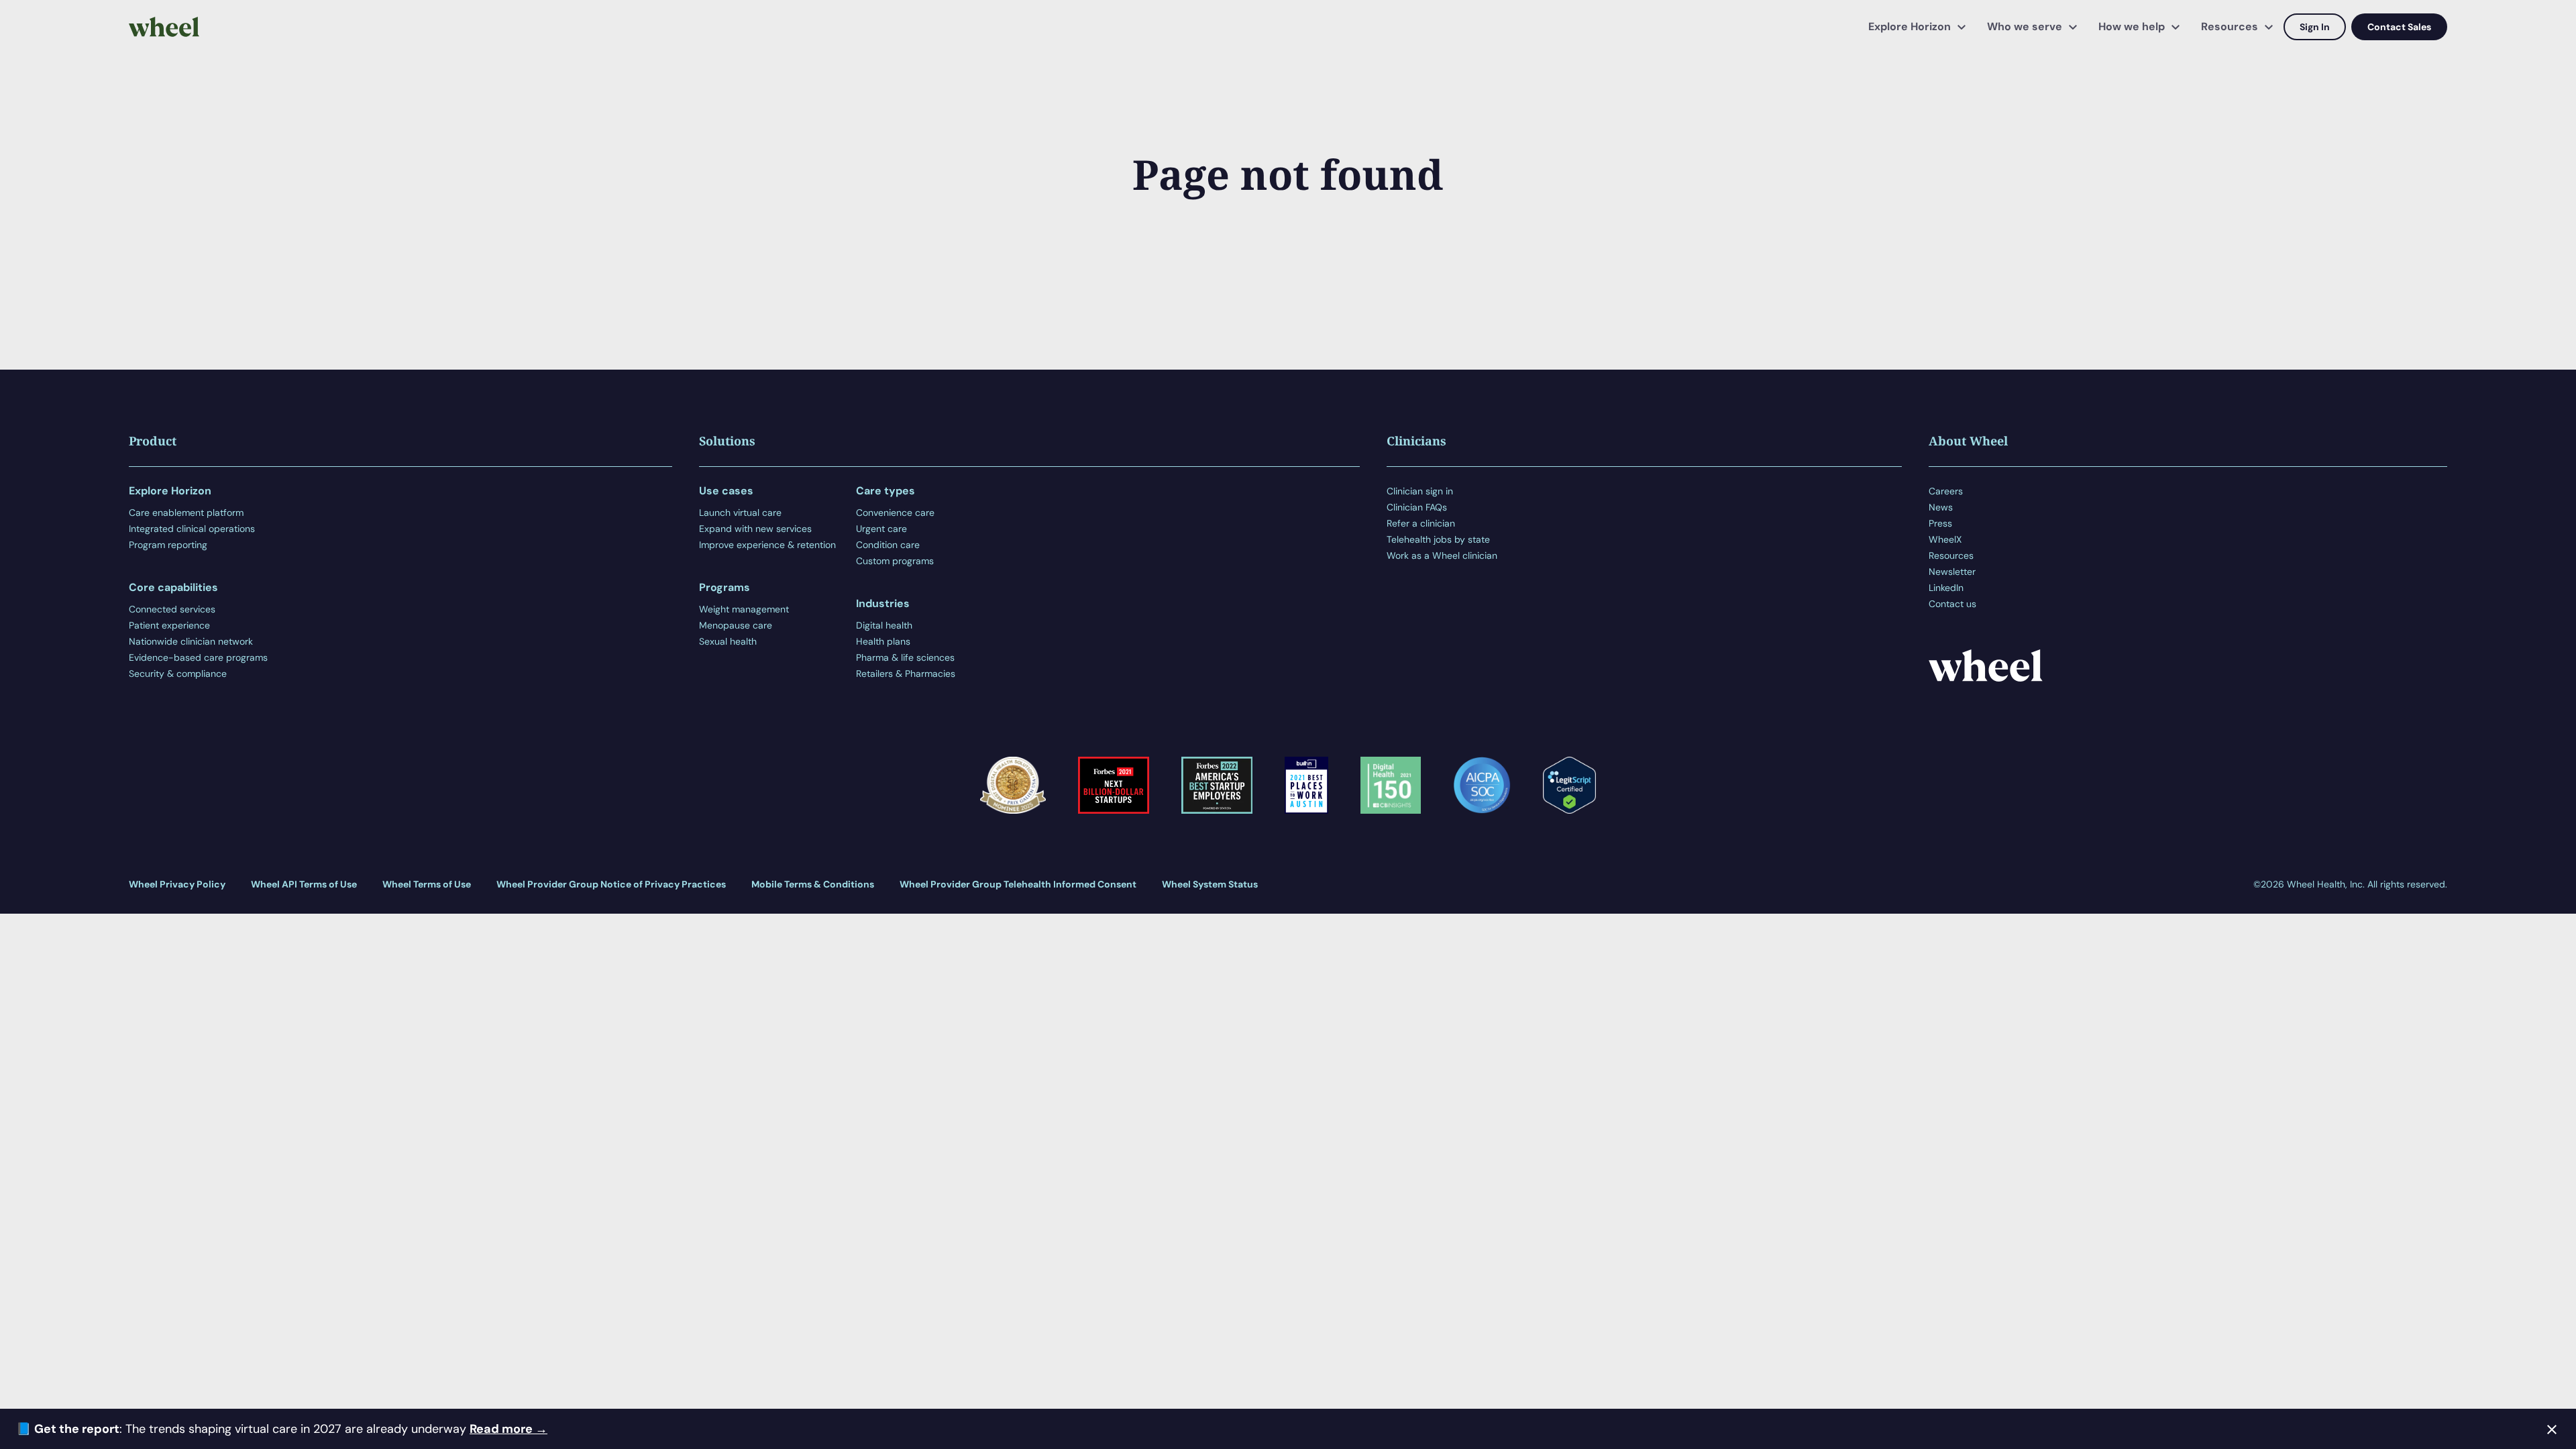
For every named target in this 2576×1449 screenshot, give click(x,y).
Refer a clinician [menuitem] (1421, 523)
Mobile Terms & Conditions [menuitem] (813, 884)
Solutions (727, 441)
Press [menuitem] (1940, 523)
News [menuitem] (1941, 507)
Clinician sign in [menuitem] (1420, 491)
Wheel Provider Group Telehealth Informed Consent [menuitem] (1018, 884)
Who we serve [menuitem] (2025, 26)
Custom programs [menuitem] (895, 561)
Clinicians (1416, 441)
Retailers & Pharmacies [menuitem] (906, 674)
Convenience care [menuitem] (895, 513)
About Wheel (1968, 441)
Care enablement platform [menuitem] (186, 513)
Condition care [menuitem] (888, 545)
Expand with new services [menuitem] (755, 529)
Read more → (508, 1429)
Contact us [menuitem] (1952, 604)
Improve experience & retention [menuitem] (767, 545)
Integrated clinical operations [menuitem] (192, 529)
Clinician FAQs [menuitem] (1417, 507)
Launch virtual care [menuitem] (740, 513)
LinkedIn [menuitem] (1946, 588)
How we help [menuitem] (2132, 26)
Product (153, 441)
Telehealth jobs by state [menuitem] (1438, 539)
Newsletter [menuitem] (1952, 572)
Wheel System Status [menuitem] (1210, 884)
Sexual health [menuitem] (728, 641)
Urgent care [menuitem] (881, 529)
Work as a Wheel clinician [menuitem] (1442, 555)
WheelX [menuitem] (1945, 539)
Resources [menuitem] (2230, 26)
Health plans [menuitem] (883, 641)
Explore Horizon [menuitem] (1910, 26)
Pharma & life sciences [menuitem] (905, 657)
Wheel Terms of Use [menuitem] (427, 884)
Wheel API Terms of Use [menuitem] (304, 884)
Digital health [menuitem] (884, 625)
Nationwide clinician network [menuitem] (191, 641)
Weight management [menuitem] (744, 609)
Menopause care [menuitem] (736, 625)
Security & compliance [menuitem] (178, 674)
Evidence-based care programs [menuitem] (198, 657)
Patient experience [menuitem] (169, 625)
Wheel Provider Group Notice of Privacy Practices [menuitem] (611, 884)
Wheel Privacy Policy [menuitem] (177, 884)
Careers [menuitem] (1946, 491)
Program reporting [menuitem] (168, 545)
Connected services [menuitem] (172, 609)
